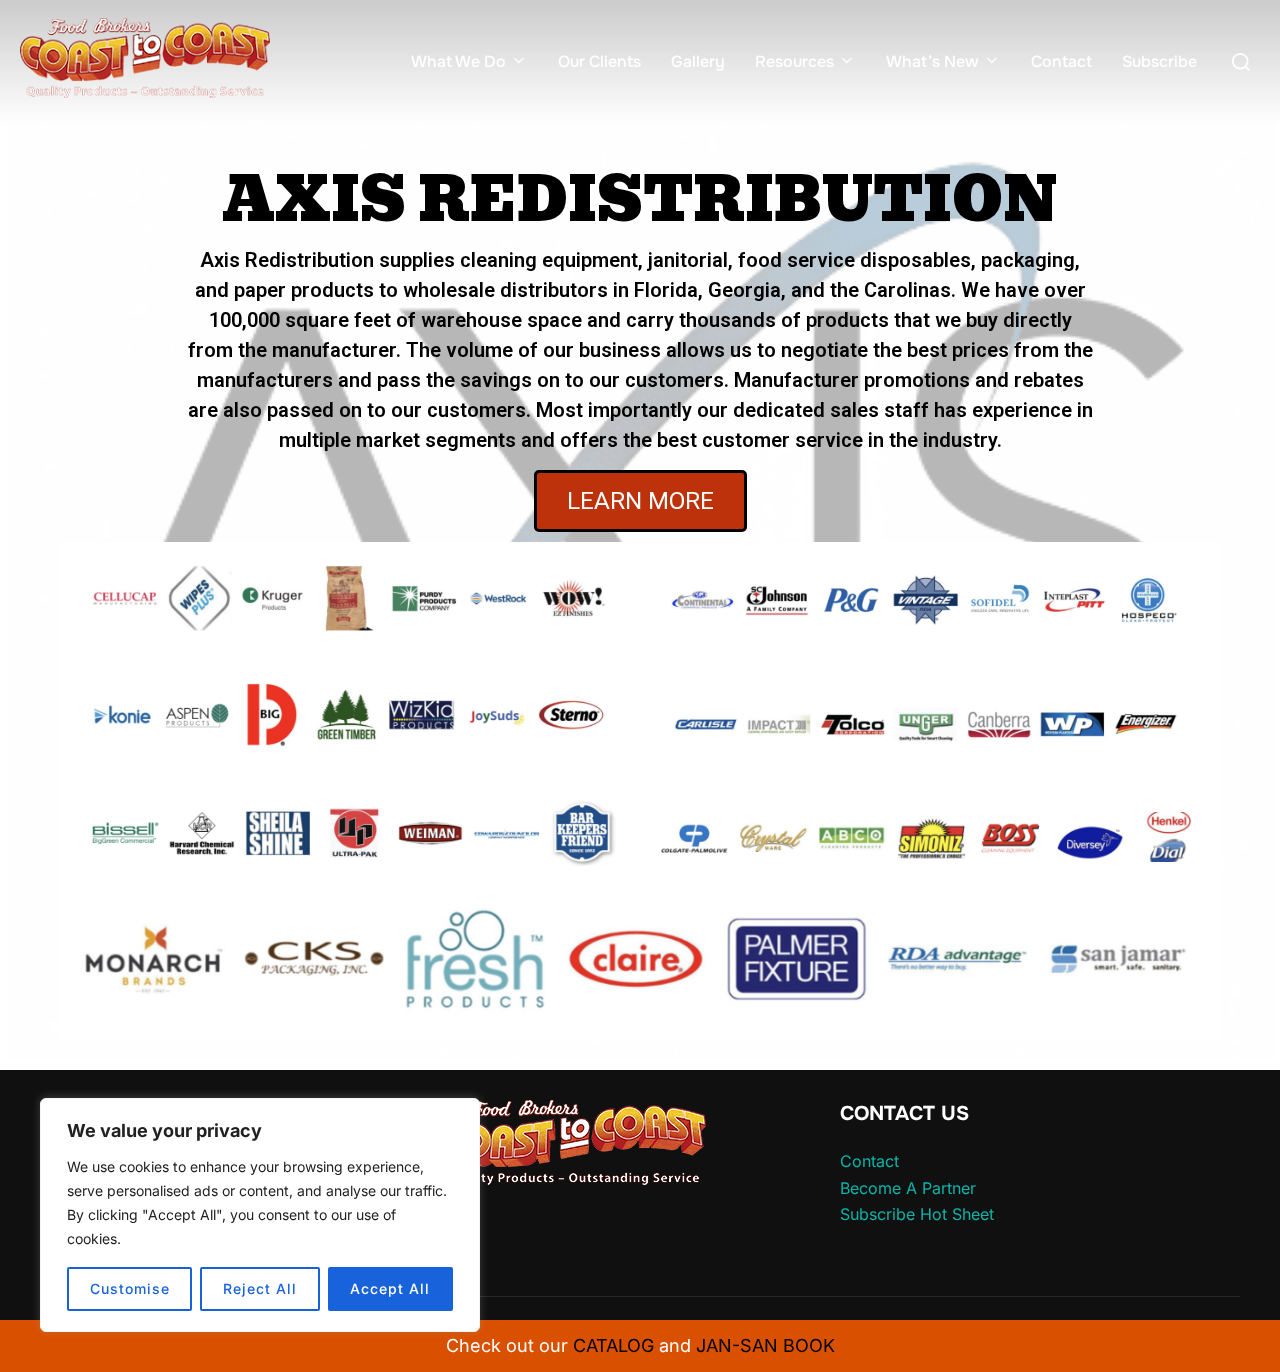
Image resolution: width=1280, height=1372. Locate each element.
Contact (1061, 61)
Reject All (260, 1288)
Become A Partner (908, 1188)
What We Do (458, 61)
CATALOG (613, 1345)
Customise (130, 1288)
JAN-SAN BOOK (765, 1345)
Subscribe (1159, 61)
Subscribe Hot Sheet (917, 1214)
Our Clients (599, 61)
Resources (794, 61)
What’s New (932, 61)
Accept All (390, 1288)
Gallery (698, 61)
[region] (260, 1215)
